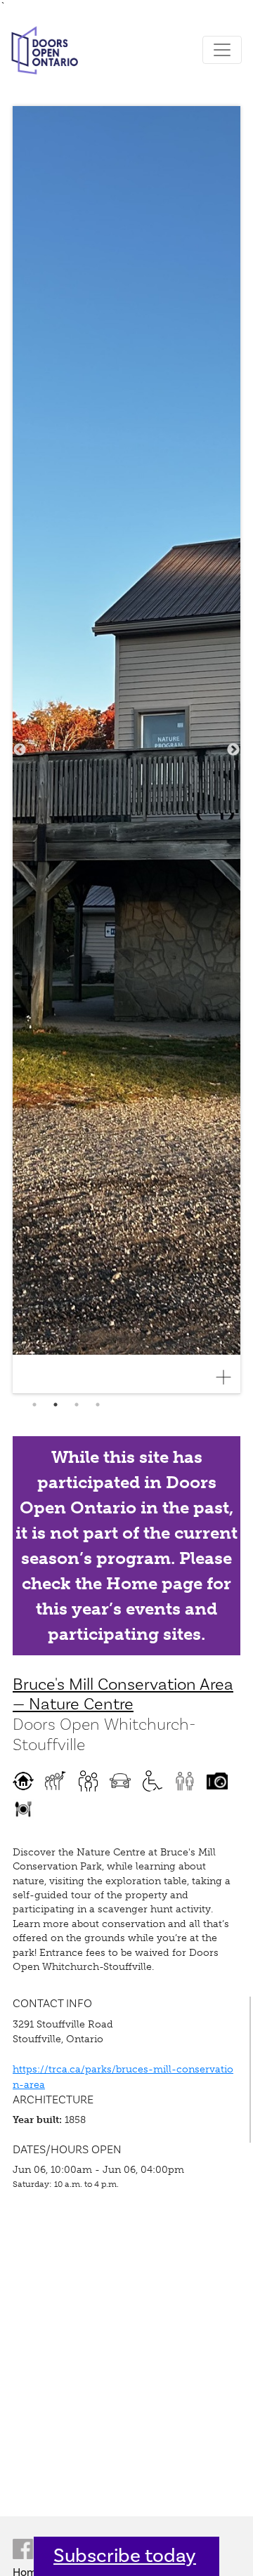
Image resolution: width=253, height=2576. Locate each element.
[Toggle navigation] (222, 50)
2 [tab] (56, 1405)
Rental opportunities (23, 1809)
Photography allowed (217, 1781)
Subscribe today (125, 2556)
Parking (120, 1781)
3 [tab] (77, 1405)
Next (233, 750)
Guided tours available (56, 1781)
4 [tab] (98, 1405)
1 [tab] (34, 1405)
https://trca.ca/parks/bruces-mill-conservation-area (123, 2077)
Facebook (23, 2549)
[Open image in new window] (229, 1377)
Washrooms (185, 1781)
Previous (20, 750)
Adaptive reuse (23, 1781)
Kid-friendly (88, 1781)
